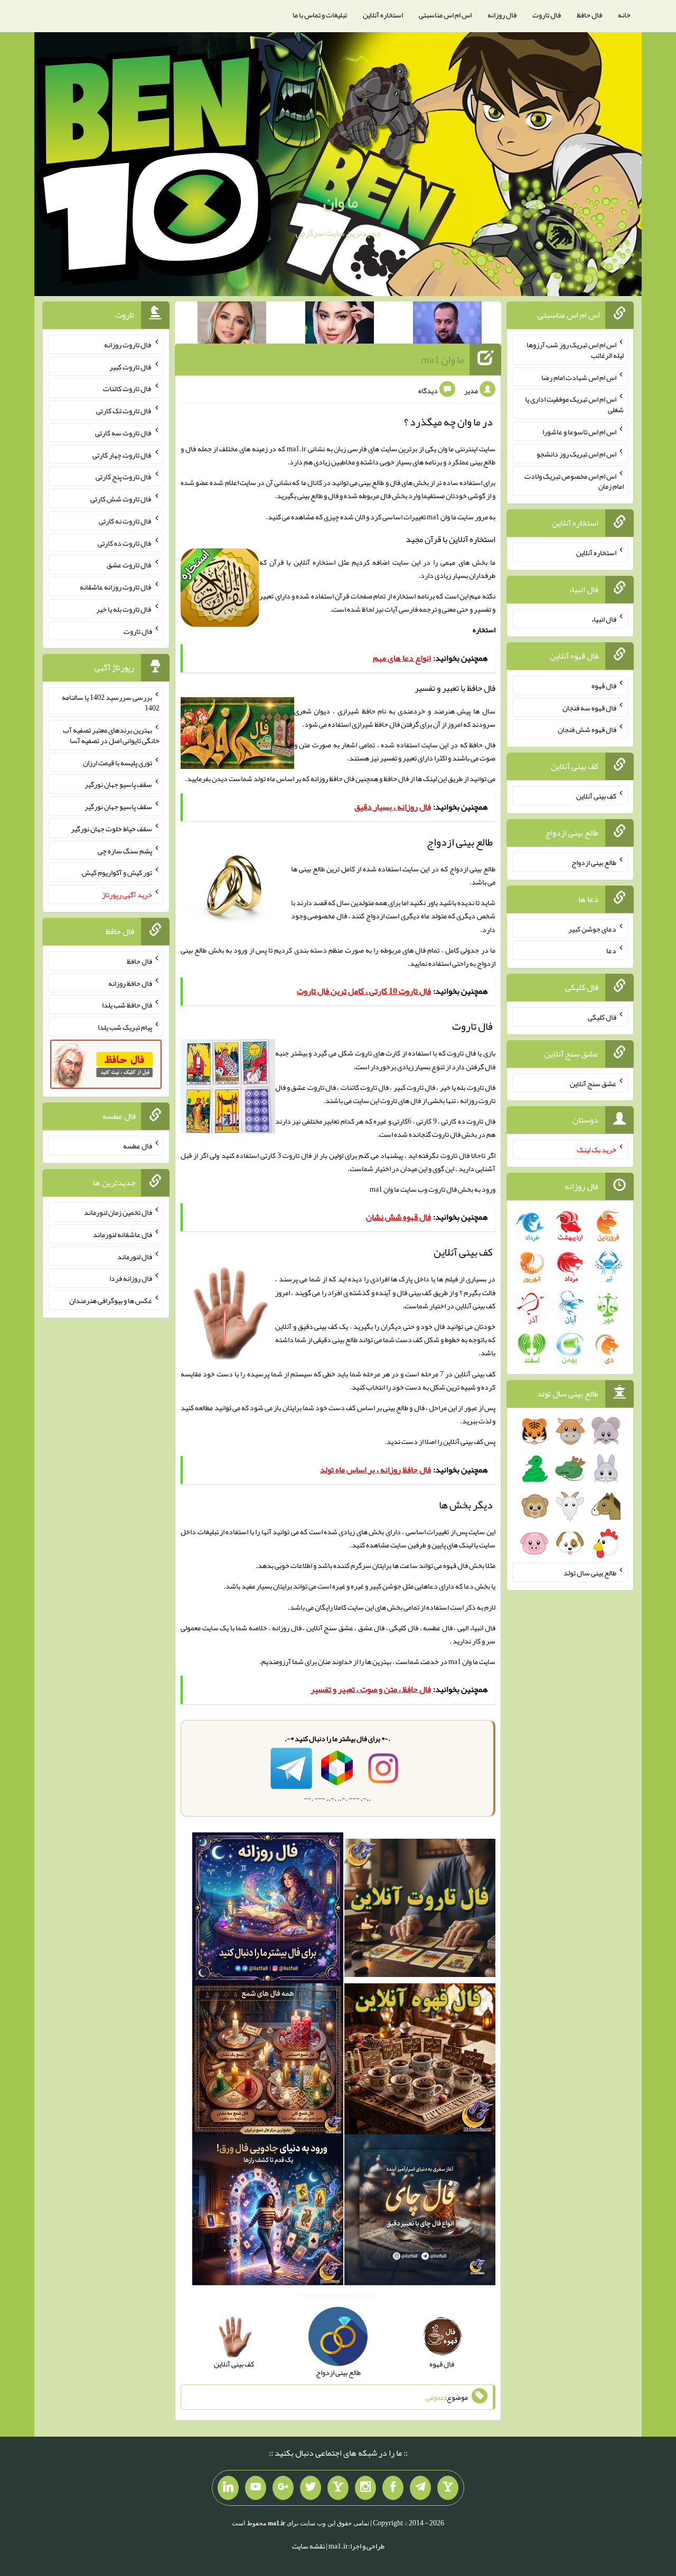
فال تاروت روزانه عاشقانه (116, 587)
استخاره (484, 630)
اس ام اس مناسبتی (445, 15)
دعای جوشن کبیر (592, 928)
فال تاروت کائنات (128, 388)
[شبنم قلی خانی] (232, 325)
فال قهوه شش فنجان (587, 729)
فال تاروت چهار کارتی (122, 454)
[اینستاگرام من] (365, 2488)
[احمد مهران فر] (447, 325)
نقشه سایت (308, 2546)
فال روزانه (502, 15)
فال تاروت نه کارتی (125, 521)
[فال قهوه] (420, 2061)
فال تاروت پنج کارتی (124, 477)
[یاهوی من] (448, 2488)
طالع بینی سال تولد (590, 1573)
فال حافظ (589, 15)
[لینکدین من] (228, 2488)
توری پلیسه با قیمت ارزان (118, 762)
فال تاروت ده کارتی (125, 543)
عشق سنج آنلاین (593, 1083)
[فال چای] (420, 2212)
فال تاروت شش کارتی (121, 499)
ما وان (341, 202)
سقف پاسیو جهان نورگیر (118, 784)
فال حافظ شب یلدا (127, 1005)
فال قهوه (604, 686)
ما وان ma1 (443, 359)
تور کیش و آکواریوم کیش (117, 872)
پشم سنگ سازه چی (125, 850)
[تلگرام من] (420, 2488)
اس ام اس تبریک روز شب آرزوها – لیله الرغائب (574, 350)
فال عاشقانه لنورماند (123, 1234)
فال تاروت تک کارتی (124, 411)
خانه (624, 15)
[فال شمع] (268, 2061)
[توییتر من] (311, 2488)
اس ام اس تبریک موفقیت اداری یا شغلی (574, 404)
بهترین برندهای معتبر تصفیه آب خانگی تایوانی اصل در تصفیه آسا (111, 735)
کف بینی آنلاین (463, 1441)
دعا (611, 950)
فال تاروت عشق (129, 565)
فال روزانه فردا (131, 1278)
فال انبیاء (604, 619)
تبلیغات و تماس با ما (320, 15)
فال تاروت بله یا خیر (124, 609)
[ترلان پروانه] (340, 325)
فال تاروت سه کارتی (124, 433)
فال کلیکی (602, 1017)
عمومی (435, 2397)
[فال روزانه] (268, 1910)
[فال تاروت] (420, 1910)
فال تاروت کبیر (131, 366)
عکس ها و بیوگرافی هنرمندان (111, 1300)
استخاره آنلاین (383, 15)
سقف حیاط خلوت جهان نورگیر (111, 829)
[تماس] (338, 2488)
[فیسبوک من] (393, 2488)
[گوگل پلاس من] (283, 2488)
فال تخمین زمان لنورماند (118, 1212)
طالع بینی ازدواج (594, 862)
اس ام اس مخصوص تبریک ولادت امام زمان (574, 481)
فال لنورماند (135, 1256)
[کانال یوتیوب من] (256, 2488)
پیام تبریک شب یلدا (125, 1027)
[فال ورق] (268, 2212)
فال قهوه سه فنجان (589, 707)
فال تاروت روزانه (128, 345)
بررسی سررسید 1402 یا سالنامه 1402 (111, 702)
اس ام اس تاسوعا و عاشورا (579, 432)
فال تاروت (547, 15)
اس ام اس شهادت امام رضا (579, 377)
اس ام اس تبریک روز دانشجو (576, 454)
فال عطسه (138, 1146)
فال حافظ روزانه (332, 778)
